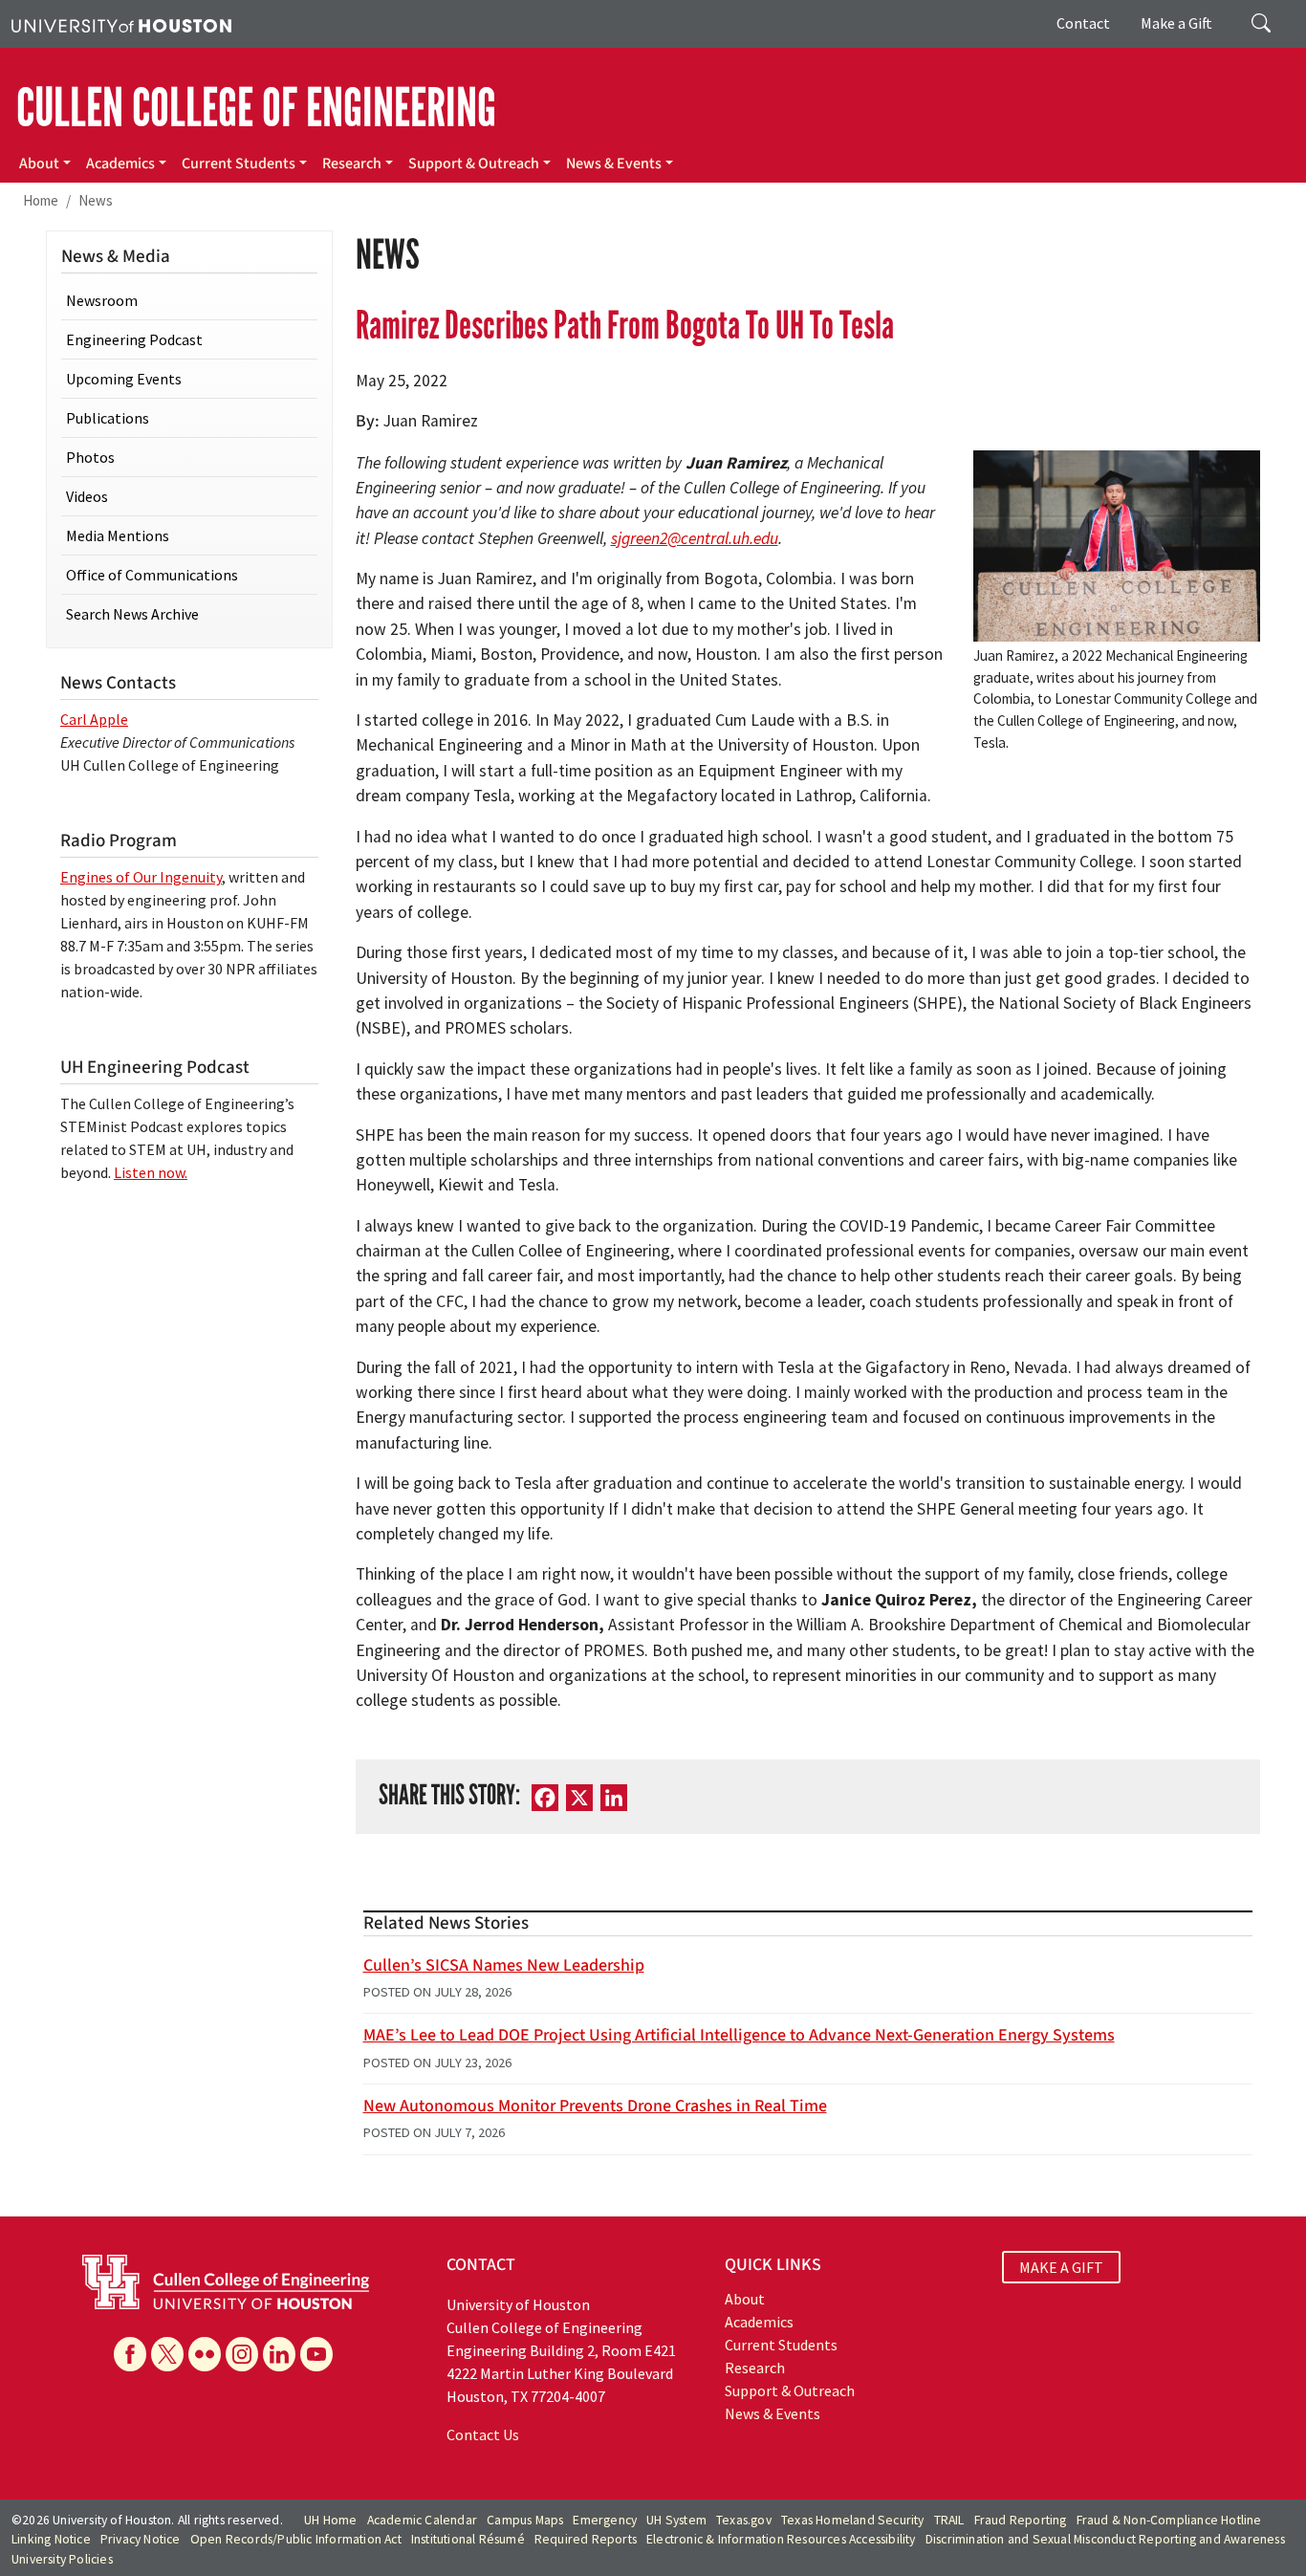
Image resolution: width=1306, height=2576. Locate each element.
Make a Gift (1176, 23)
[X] (167, 2354)
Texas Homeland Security (853, 2520)
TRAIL (949, 2520)
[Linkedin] (279, 2354)
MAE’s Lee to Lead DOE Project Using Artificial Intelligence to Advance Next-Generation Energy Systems (739, 2035)
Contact (1083, 23)
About (39, 164)
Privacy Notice (141, 2539)
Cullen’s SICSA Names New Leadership (504, 1965)
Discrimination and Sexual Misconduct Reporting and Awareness (1105, 2539)
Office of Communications (152, 575)
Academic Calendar (422, 2520)
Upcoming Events (124, 379)
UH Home (330, 2520)
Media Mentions (118, 535)
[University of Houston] (121, 24)
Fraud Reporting (1021, 2520)
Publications (108, 418)
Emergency (605, 2520)
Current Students (239, 164)
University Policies (62, 2559)
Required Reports (586, 2539)
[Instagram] (242, 2354)
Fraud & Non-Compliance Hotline (1169, 2520)
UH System (676, 2520)
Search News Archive (132, 614)
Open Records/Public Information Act (296, 2539)
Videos (87, 496)
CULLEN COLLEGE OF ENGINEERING (256, 108)
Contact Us (483, 2434)
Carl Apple (94, 719)
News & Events (614, 164)
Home (41, 200)
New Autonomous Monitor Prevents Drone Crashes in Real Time (595, 2106)
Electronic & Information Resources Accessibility (781, 2539)
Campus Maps (525, 2520)
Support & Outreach (474, 164)
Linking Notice (51, 2539)
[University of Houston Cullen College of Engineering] (226, 2280)
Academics (120, 164)
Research (352, 164)
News (96, 200)
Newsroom (102, 300)
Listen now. (151, 1172)
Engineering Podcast (134, 339)
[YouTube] (316, 2354)
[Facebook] (130, 2354)
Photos (90, 457)
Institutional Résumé (468, 2539)
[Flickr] (205, 2354)
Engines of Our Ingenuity (141, 877)
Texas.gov (744, 2520)
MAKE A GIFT (1061, 2267)
